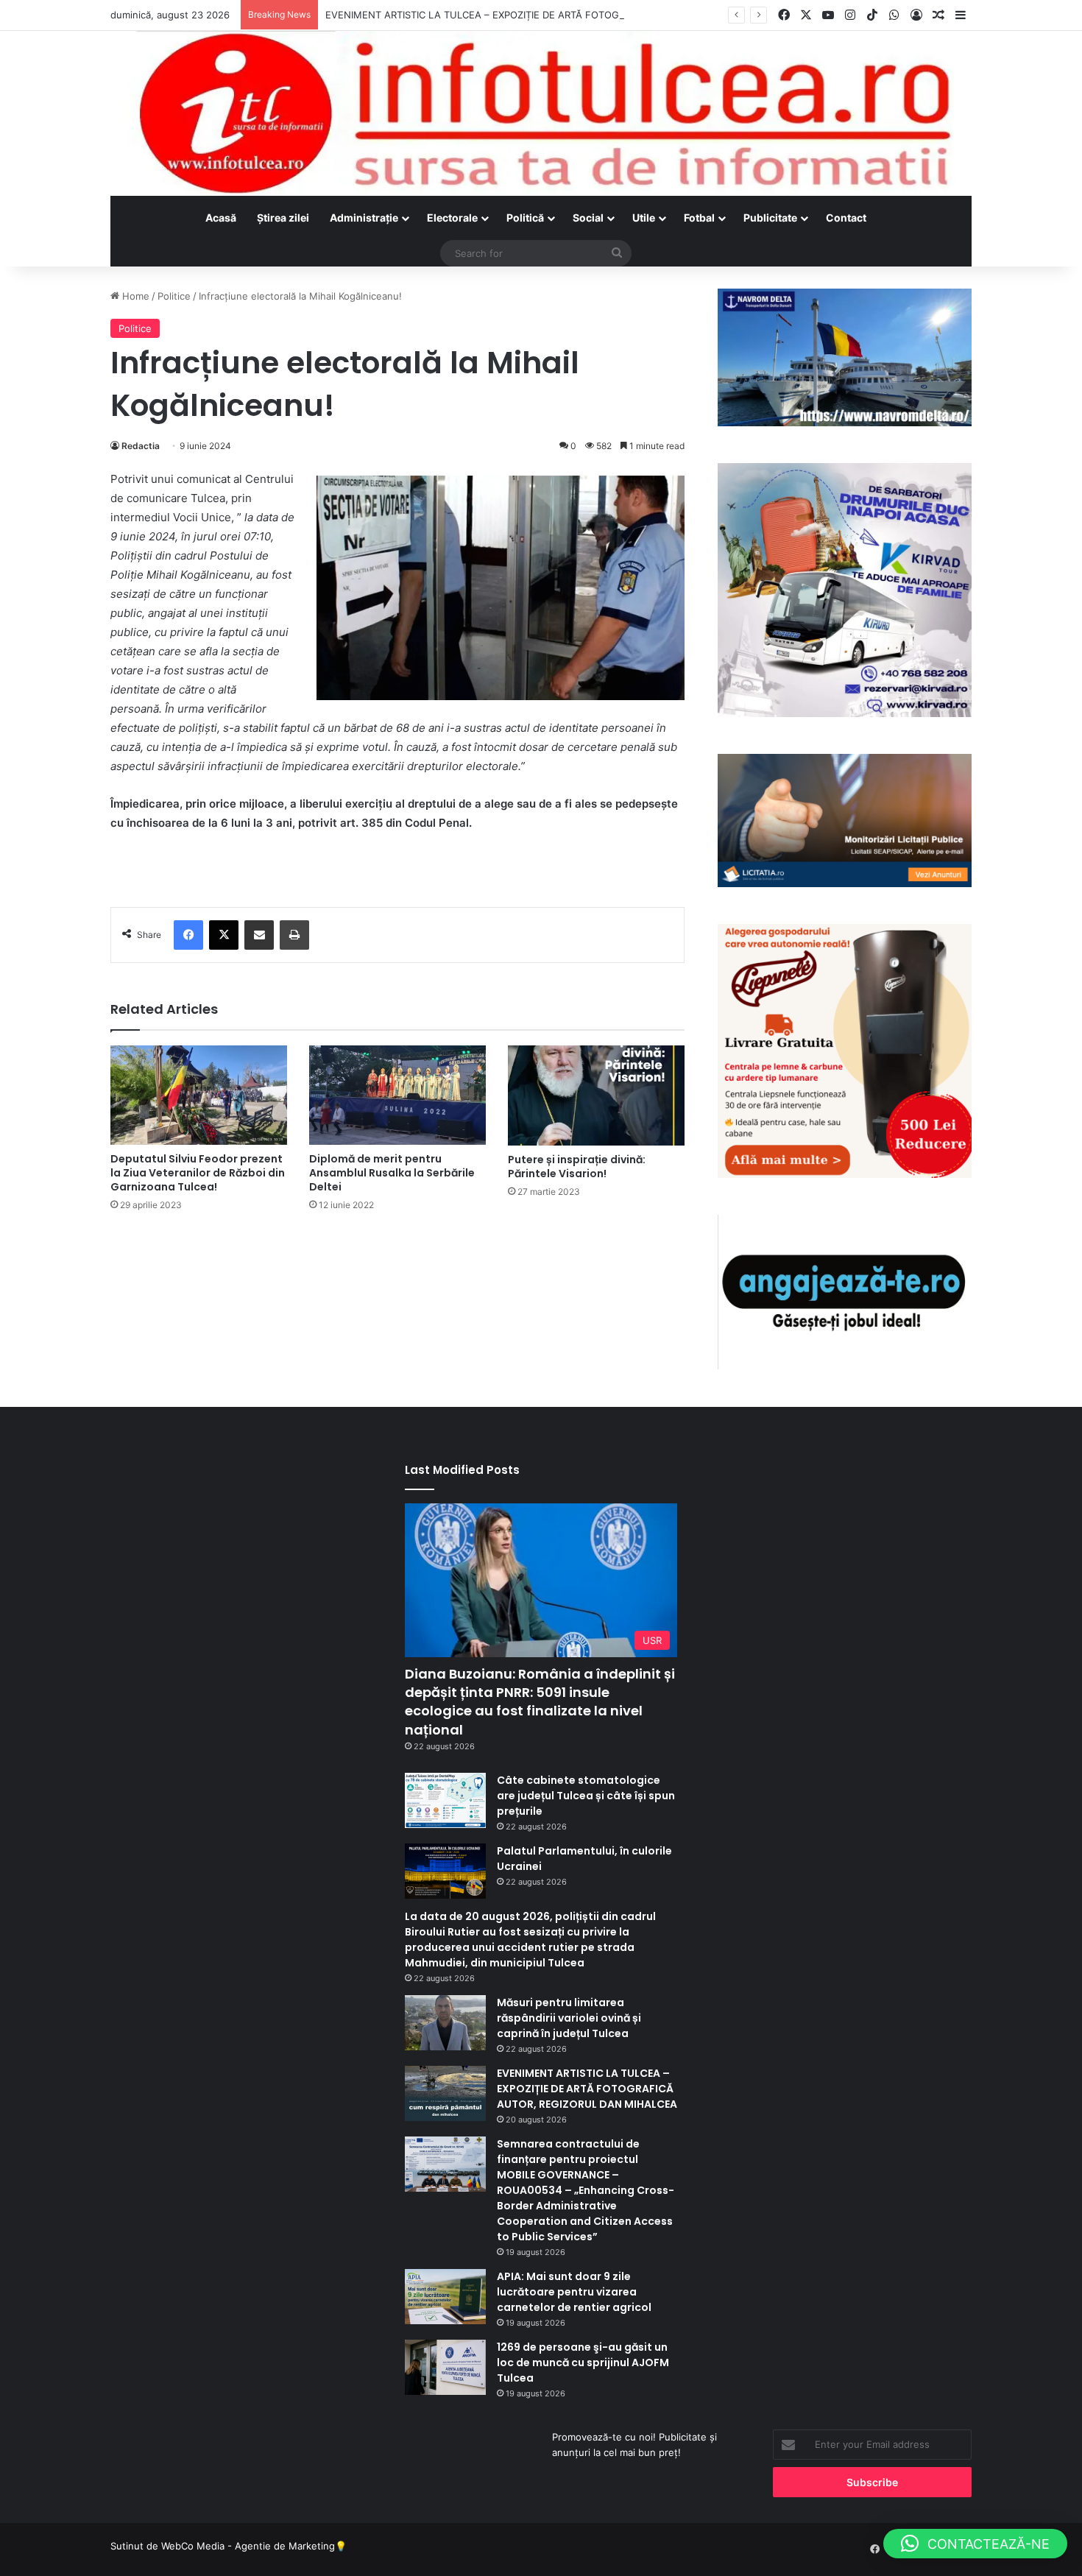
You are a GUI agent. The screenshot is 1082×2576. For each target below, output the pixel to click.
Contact (846, 218)
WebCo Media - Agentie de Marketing (248, 2546)
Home (134, 296)
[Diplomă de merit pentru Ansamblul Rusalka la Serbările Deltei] (397, 1095)
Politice (174, 296)
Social (588, 218)
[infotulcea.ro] (541, 113)
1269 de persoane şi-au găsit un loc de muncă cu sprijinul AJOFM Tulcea (583, 2362)
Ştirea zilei (283, 218)
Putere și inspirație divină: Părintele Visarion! (577, 1167)
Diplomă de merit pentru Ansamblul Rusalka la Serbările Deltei (392, 1173)
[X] (224, 935)
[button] (975, 2544)
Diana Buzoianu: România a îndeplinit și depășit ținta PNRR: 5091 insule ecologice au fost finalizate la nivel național (540, 1702)
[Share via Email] (259, 935)
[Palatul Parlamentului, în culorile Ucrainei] (445, 1871)
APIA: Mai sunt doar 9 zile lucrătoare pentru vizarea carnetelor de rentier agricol (574, 2292)
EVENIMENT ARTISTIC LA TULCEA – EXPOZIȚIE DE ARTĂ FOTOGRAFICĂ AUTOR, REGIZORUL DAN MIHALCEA (574, 15)
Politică (525, 218)
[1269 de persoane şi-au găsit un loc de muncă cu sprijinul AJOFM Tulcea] (445, 2367)
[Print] (294, 935)
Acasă (221, 218)
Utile (644, 218)
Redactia (141, 446)
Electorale (452, 218)
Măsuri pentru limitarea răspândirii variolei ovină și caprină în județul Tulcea (569, 2018)
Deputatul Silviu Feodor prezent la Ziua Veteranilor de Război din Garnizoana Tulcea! (198, 1173)
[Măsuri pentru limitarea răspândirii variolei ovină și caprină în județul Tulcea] (445, 2023)
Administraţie (364, 218)
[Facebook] (188, 935)
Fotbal (699, 218)
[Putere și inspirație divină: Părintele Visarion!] (596, 1095)
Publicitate (770, 218)
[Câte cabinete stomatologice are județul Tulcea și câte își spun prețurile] (445, 1800)
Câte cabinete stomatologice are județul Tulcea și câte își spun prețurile (586, 1796)
